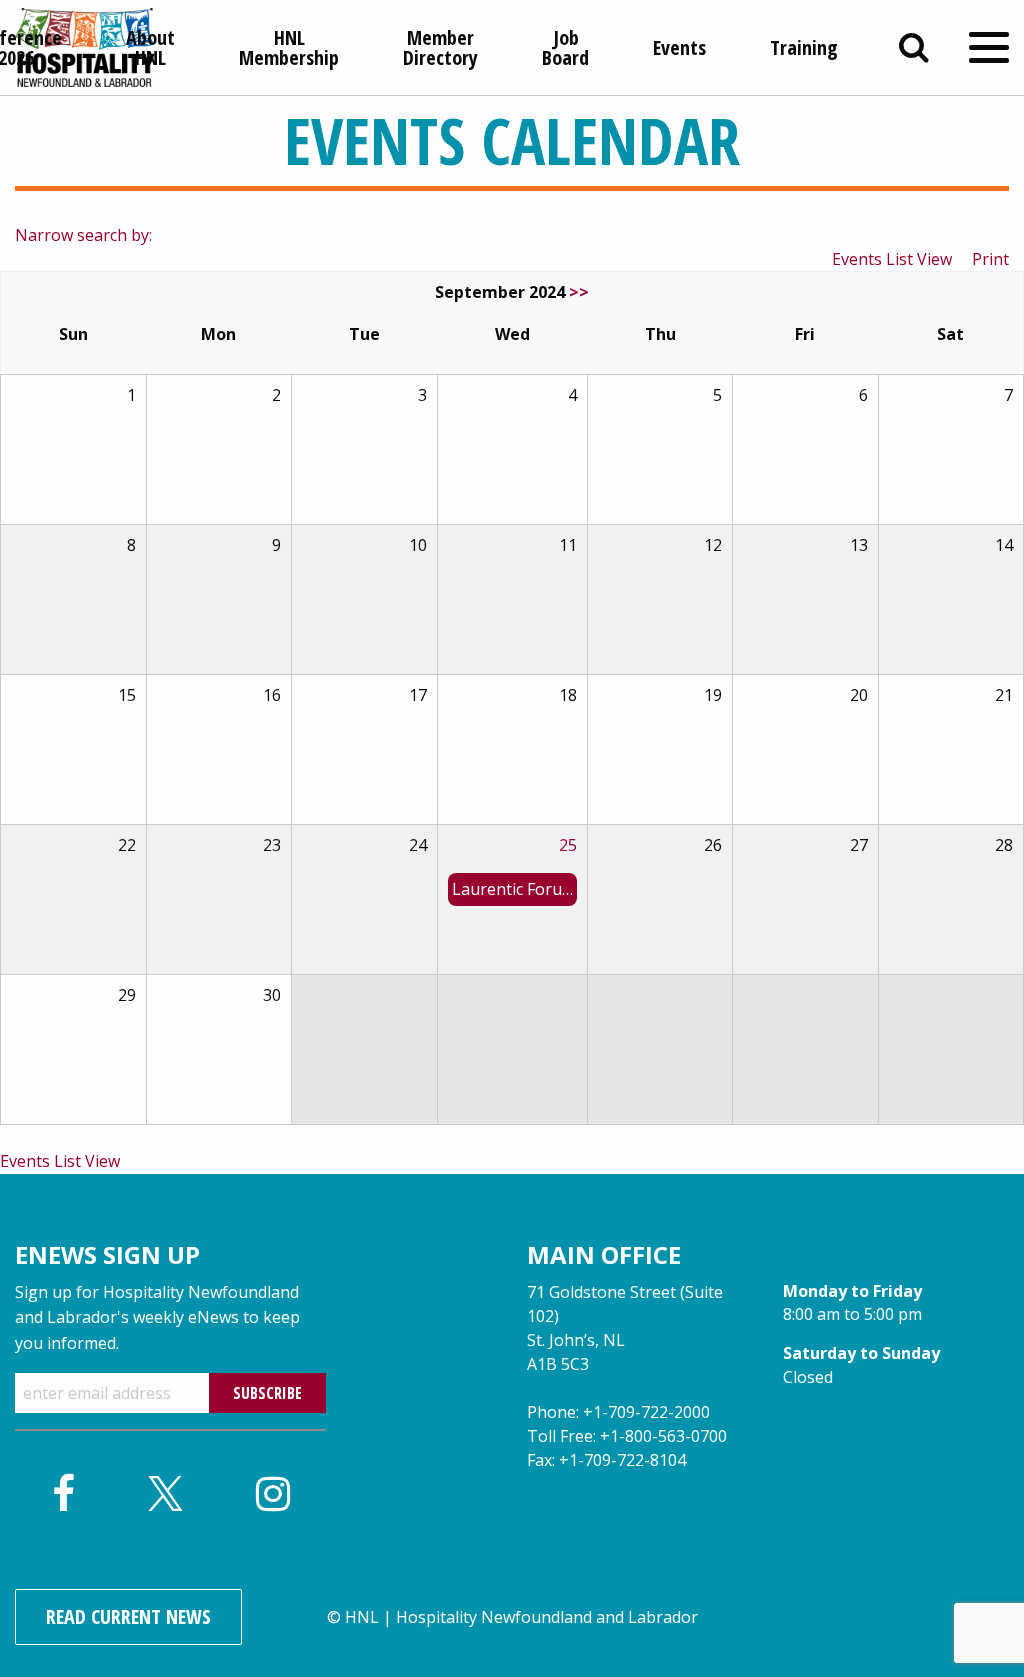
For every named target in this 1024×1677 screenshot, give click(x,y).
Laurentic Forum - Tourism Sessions (514, 889)
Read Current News (128, 1616)
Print (990, 259)
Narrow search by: (83, 235)
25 (568, 845)
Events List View (892, 259)
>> (579, 292)
